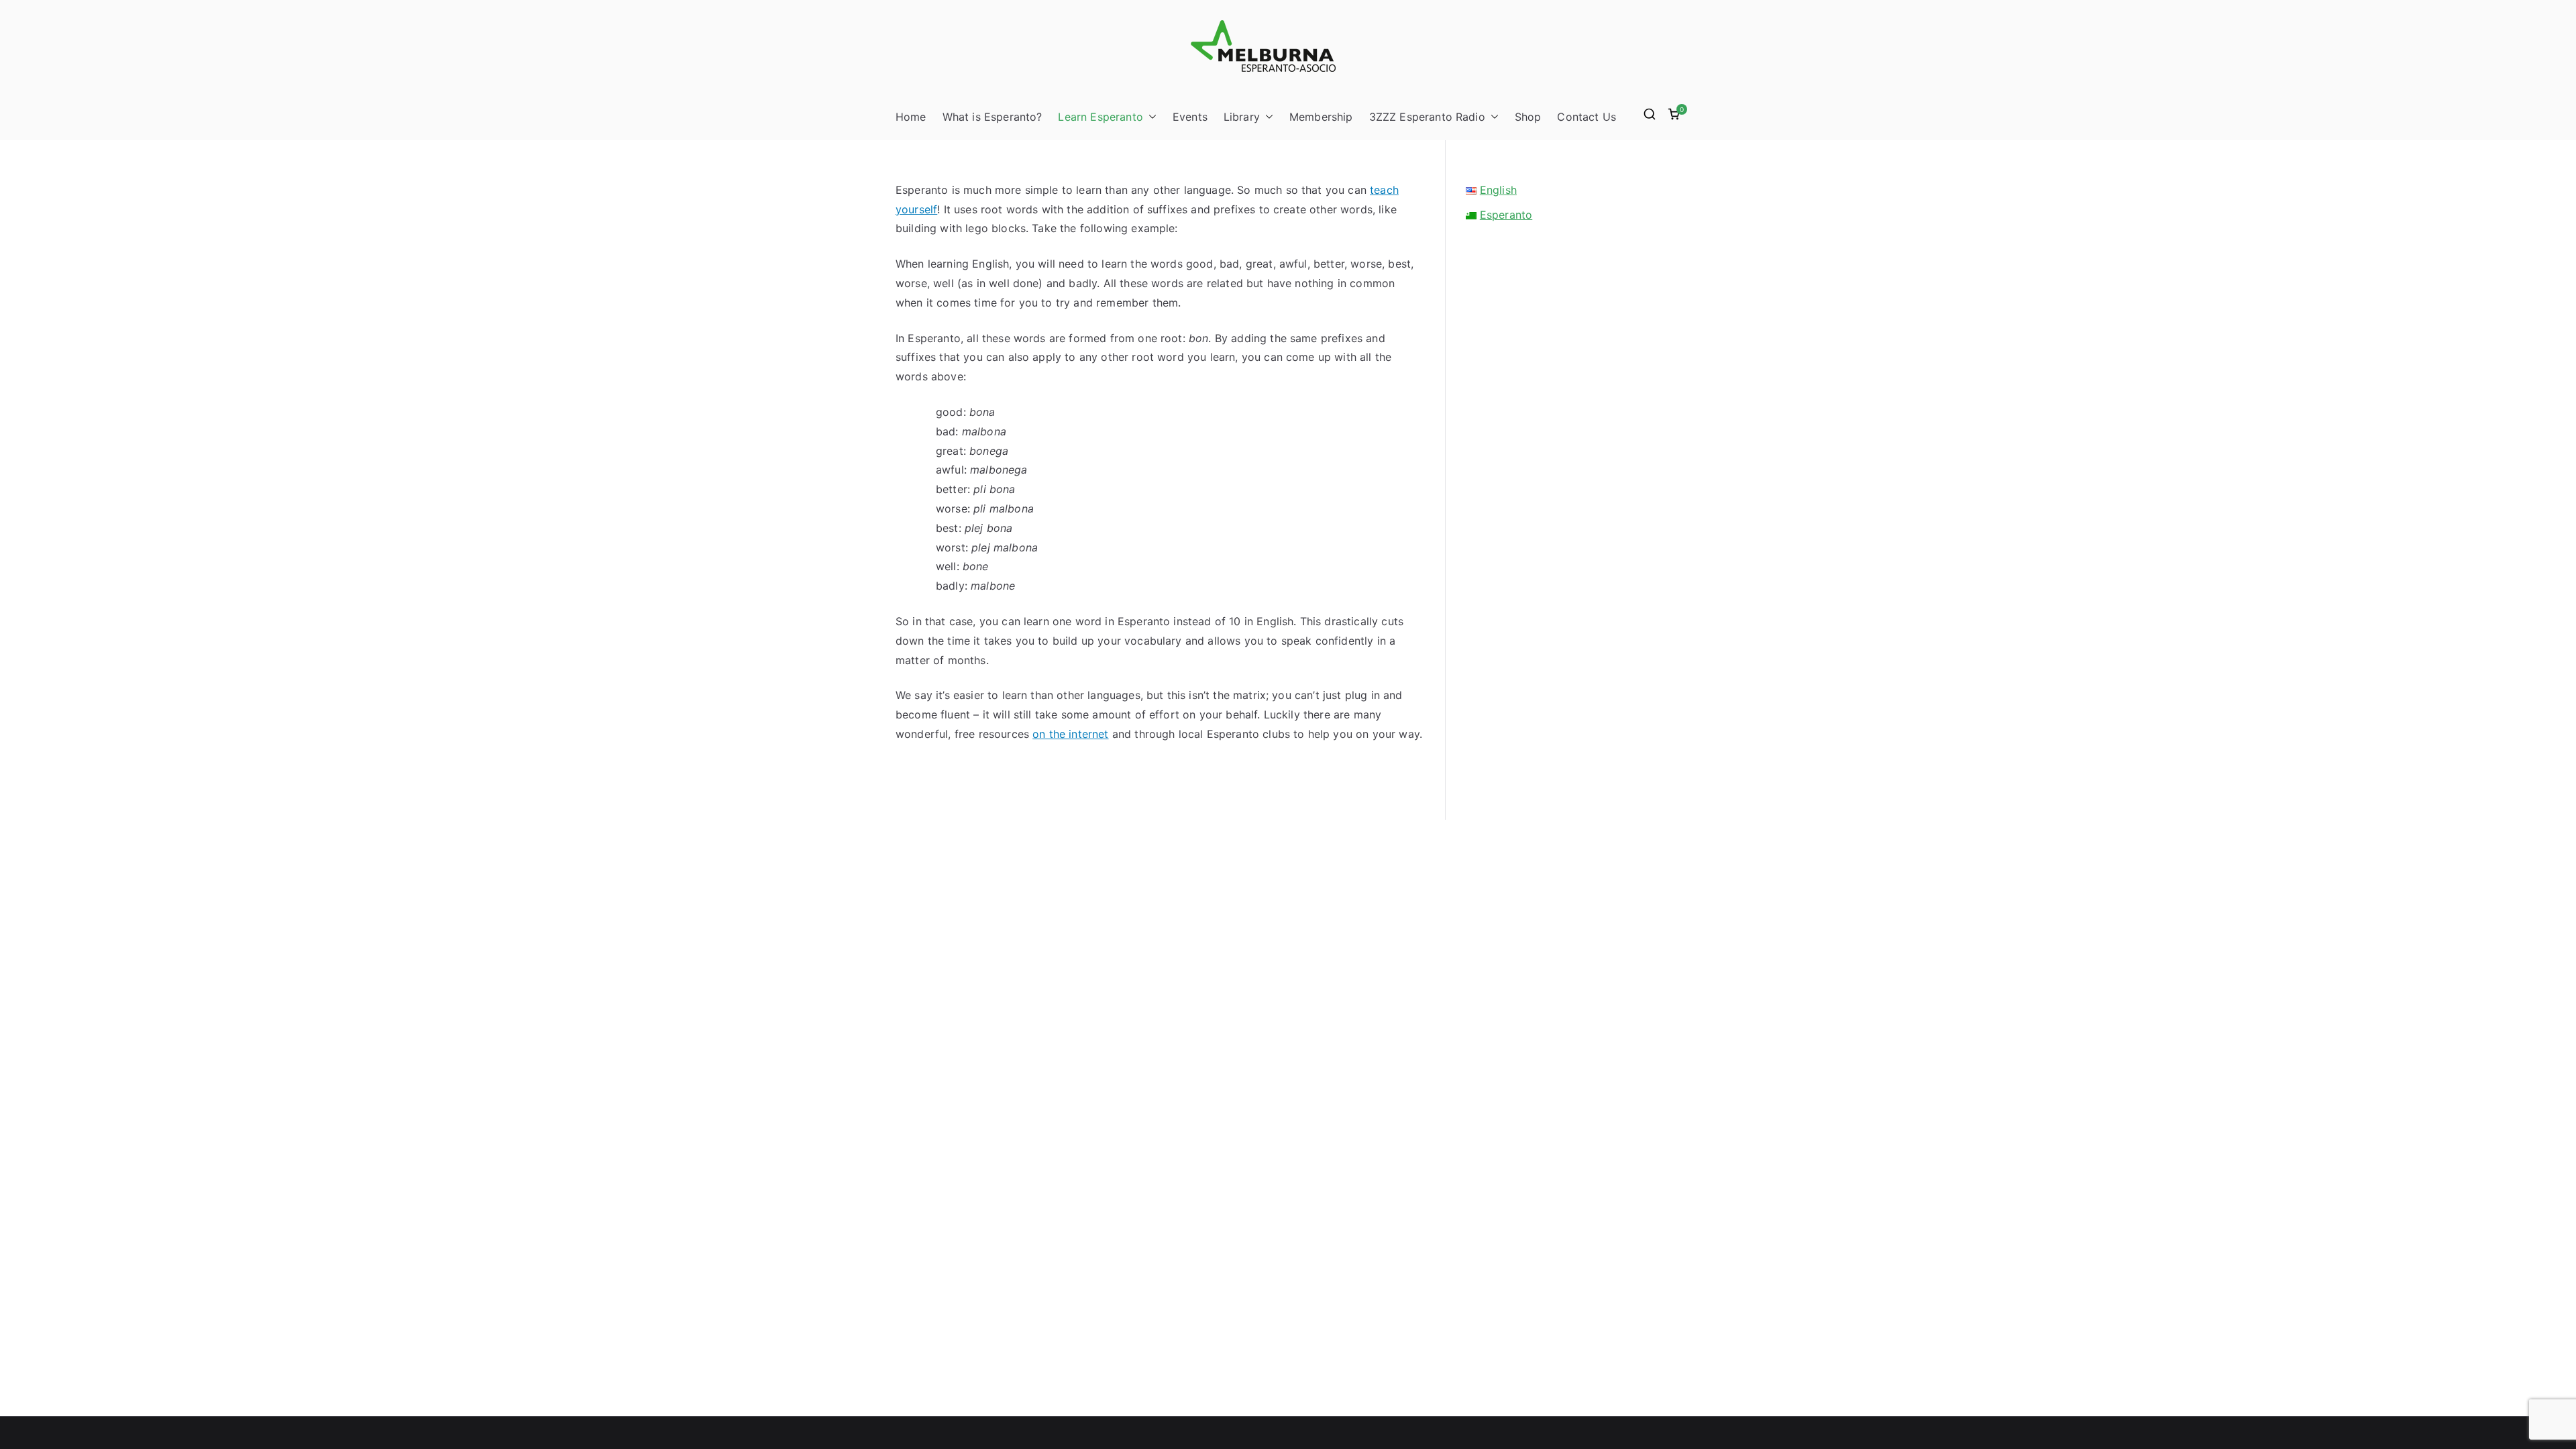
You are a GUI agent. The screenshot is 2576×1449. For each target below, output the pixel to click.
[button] (1150, 117)
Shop (1528, 117)
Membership (1321, 117)
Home (911, 117)
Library (1242, 117)
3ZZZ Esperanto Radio (1427, 117)
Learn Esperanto (1100, 117)
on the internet (1070, 734)
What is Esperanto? (992, 117)
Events (1190, 117)
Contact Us (1587, 117)
